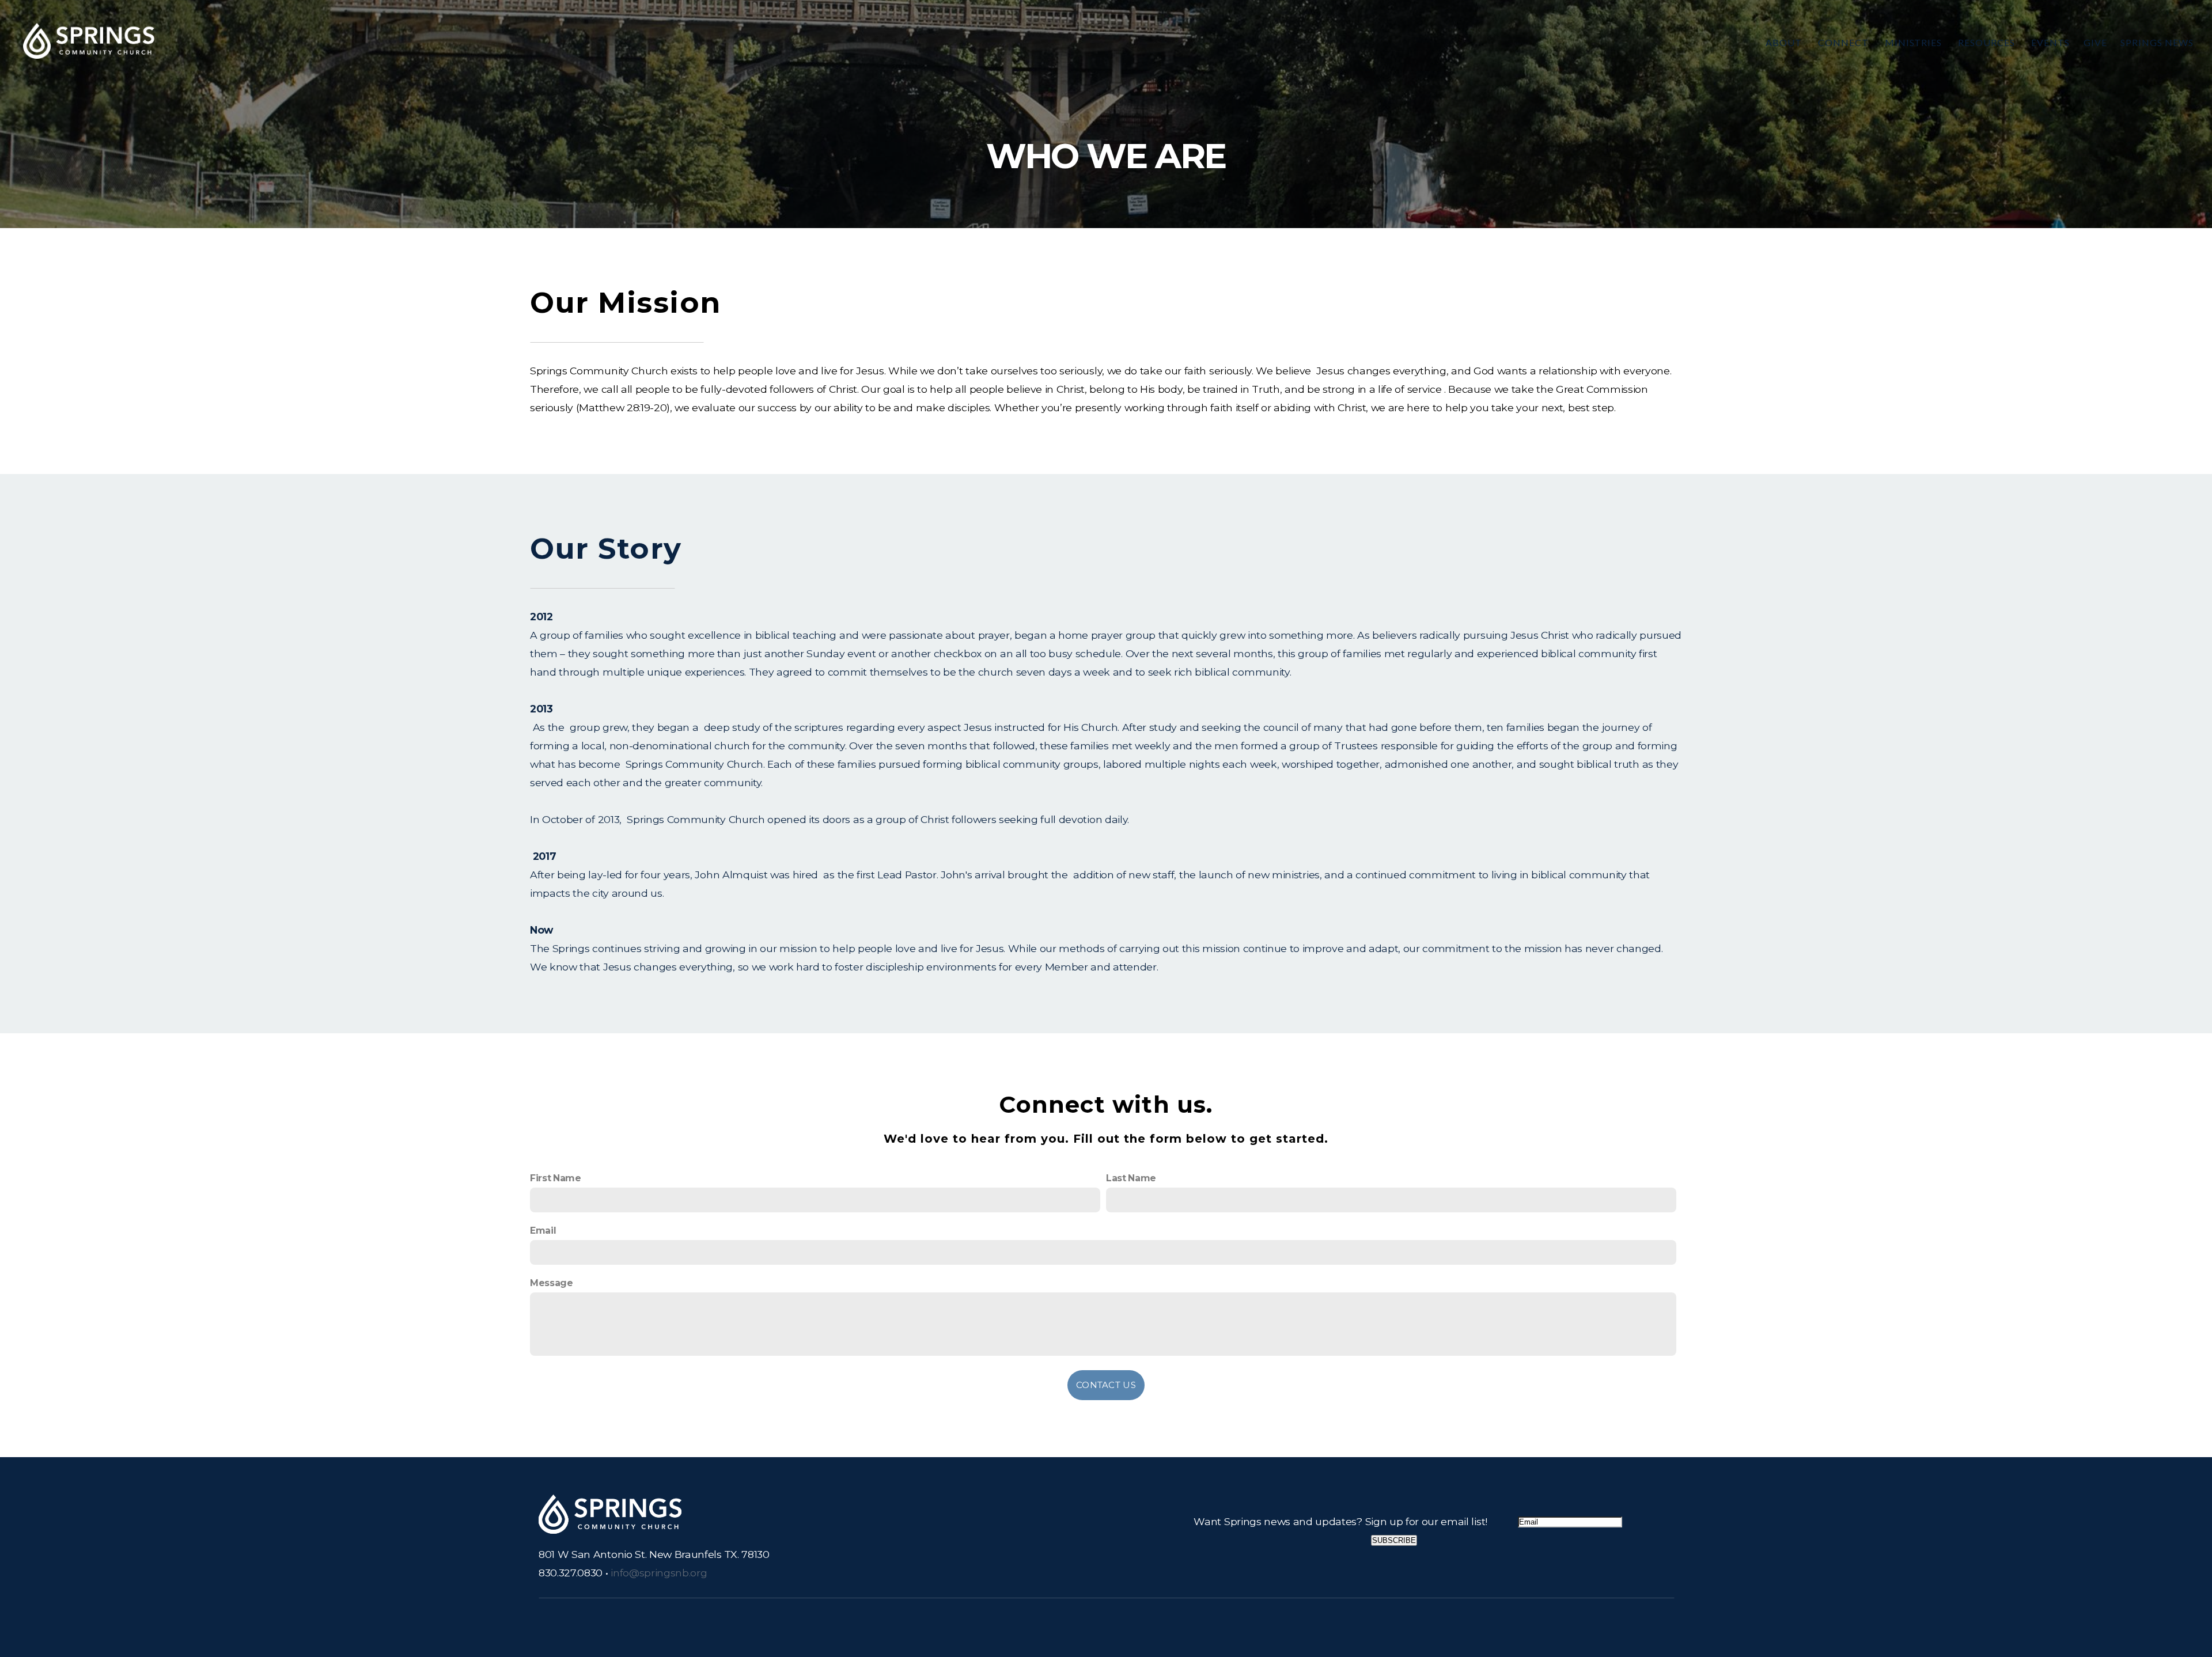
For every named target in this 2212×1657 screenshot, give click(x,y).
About (1785, 42)
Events (2050, 42)
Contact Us (1106, 1385)
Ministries (1915, 42)
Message (552, 1283)
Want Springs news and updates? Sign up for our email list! (1340, 1521)
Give (2095, 42)
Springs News (2157, 42)
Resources (1988, 42)
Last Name (1131, 1178)
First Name (556, 1178)
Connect (1844, 42)
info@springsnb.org (659, 1573)
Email (543, 1231)
